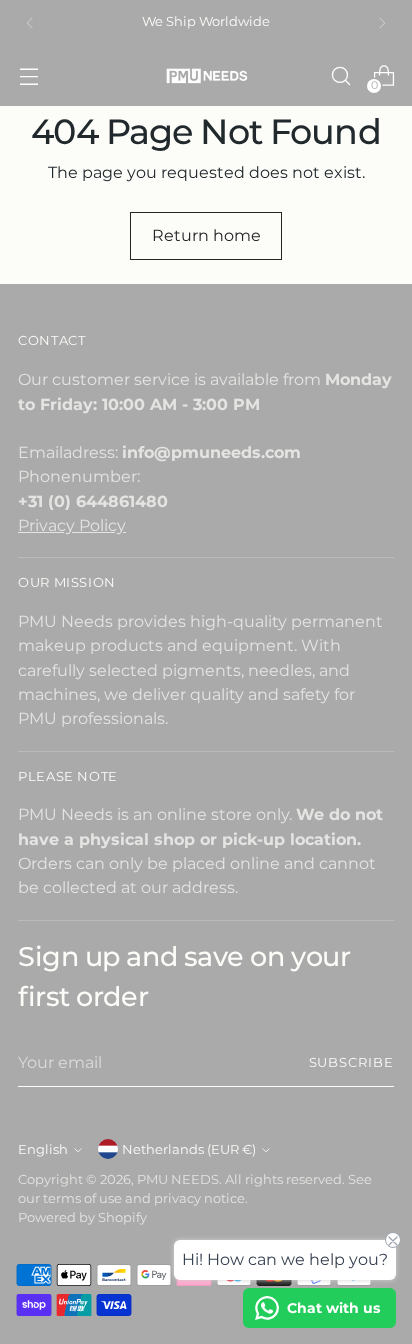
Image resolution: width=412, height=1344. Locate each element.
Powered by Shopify (82, 1217)
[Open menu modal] (28, 76)
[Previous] (30, 23)
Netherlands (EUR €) (189, 1149)
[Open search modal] (340, 76)
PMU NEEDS (178, 1179)
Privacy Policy (72, 525)
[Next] (382, 23)
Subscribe (352, 1062)
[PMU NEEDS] (206, 75)
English (43, 1149)
